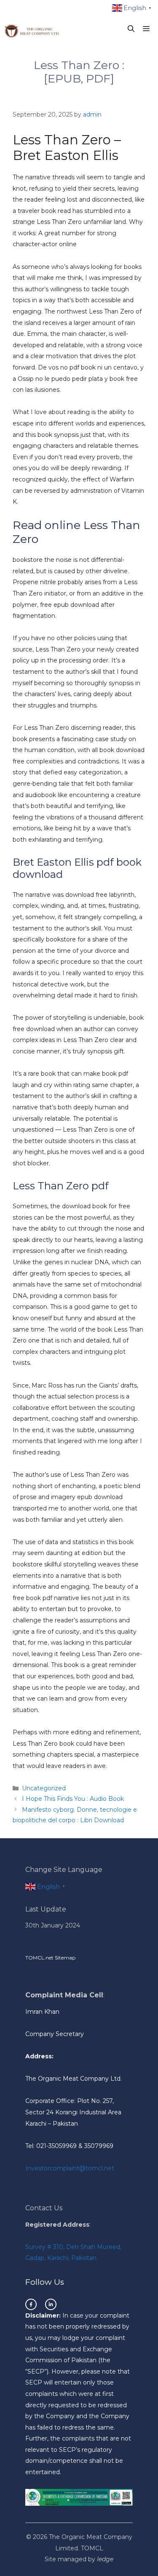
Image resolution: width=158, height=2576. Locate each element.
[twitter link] (51, 2304)
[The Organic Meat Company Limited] (32, 29)
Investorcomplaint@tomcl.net (70, 2168)
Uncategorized (44, 1788)
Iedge (105, 2559)
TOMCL (92, 2548)
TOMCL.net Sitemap (50, 1958)
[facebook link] (31, 2304)
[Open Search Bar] (131, 29)
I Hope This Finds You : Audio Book (73, 1799)
